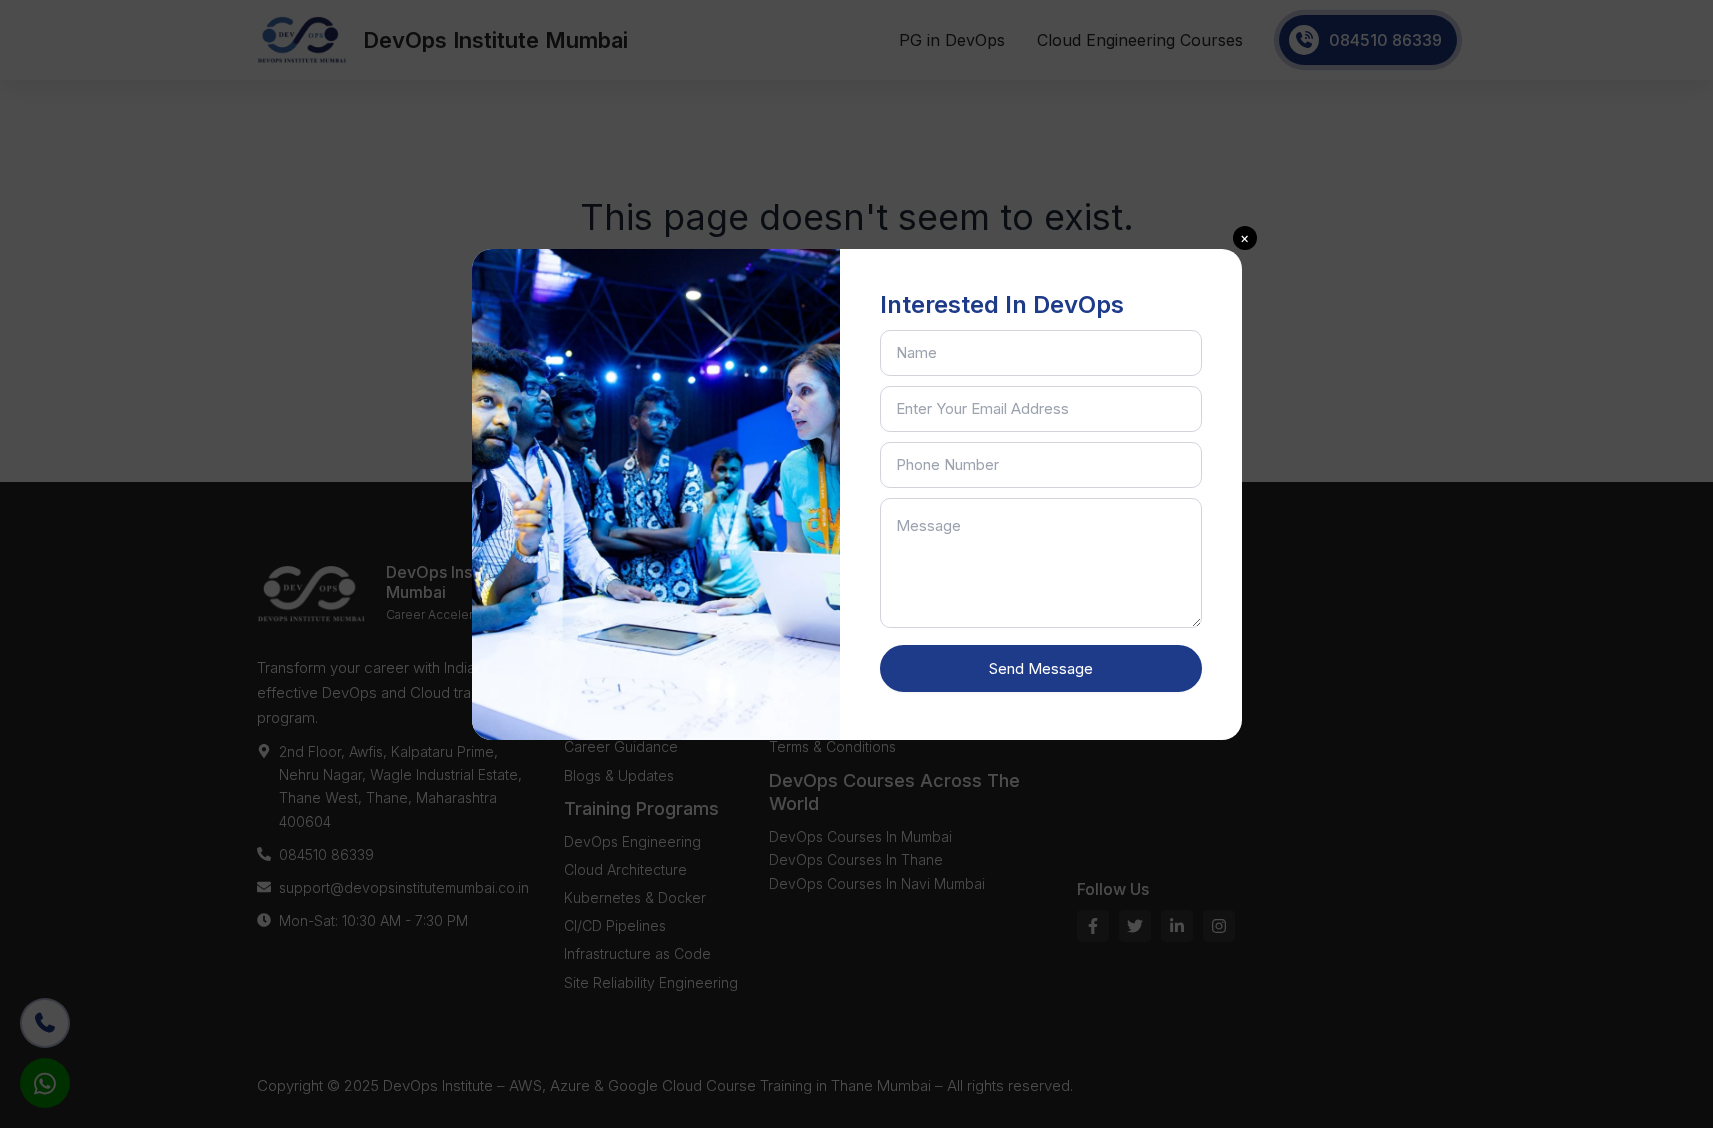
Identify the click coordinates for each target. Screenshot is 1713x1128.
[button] (1245, 238)
